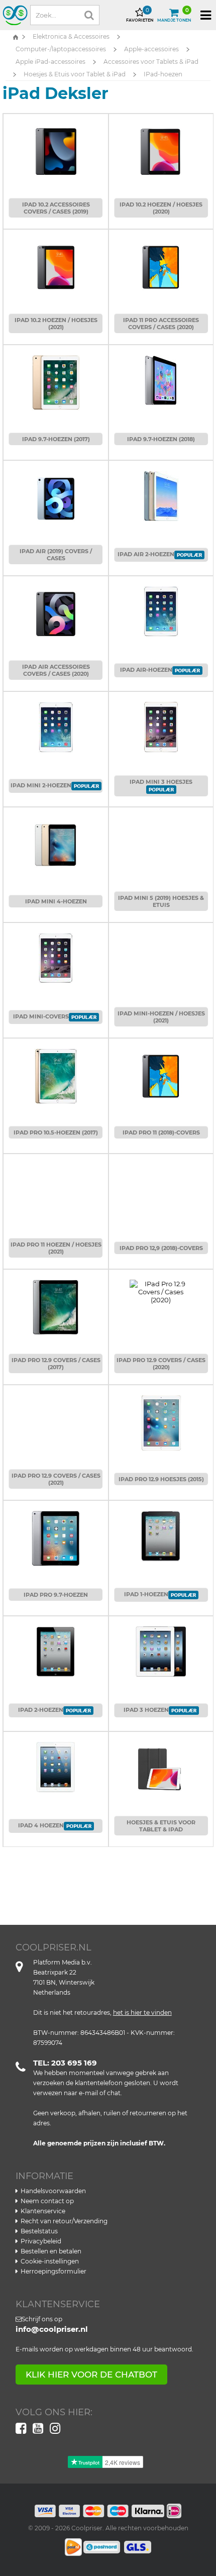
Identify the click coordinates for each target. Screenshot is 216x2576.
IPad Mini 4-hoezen (56, 901)
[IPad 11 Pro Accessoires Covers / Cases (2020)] (161, 262)
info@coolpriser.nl (52, 2329)
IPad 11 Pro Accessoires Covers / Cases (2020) (161, 324)
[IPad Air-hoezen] (161, 606)
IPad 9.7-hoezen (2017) (56, 439)
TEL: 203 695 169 (65, 2063)
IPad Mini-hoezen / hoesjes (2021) (161, 1017)
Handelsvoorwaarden (53, 2191)
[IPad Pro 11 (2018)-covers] (161, 1071)
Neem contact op (47, 2201)
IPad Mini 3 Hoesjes (161, 782)
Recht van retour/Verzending (64, 2221)
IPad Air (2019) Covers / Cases (56, 555)
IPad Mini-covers (41, 1016)
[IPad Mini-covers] (56, 953)
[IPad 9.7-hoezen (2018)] (161, 375)
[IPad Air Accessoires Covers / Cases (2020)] (56, 609)
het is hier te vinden (142, 2013)
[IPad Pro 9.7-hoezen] (56, 1533)
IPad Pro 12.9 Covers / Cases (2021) (56, 1479)
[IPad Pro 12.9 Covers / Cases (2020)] (161, 1287)
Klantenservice (43, 2211)
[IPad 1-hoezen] (161, 1531)
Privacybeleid (41, 2241)
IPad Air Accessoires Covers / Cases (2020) (56, 670)
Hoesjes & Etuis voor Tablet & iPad (161, 1826)
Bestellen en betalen (51, 2251)
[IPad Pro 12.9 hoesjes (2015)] (161, 1418)
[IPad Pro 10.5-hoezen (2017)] (56, 1071)
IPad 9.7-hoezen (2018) (161, 439)
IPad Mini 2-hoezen (41, 785)
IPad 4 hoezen (41, 1825)
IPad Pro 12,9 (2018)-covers (161, 1248)
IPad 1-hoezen (146, 1594)
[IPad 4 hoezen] (56, 1762)
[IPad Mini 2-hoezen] (56, 722)
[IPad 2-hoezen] (56, 1646)
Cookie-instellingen (50, 2261)
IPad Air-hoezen (146, 670)
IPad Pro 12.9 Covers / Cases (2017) (56, 1364)
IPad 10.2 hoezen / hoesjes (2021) (56, 324)
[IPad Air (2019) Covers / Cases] (56, 493)
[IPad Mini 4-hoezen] (56, 840)
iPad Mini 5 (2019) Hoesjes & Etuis (161, 901)
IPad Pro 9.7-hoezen (56, 1595)
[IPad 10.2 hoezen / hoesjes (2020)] (161, 147)
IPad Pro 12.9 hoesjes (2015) (161, 1479)
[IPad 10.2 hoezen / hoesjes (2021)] (56, 262)
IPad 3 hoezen (146, 1710)
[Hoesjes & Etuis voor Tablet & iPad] (161, 1765)
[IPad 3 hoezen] (161, 1646)
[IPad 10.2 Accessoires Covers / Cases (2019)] (56, 147)
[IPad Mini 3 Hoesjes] (161, 722)
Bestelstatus (39, 2231)
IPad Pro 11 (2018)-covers (161, 1132)
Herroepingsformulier (53, 2271)
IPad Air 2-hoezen (146, 554)
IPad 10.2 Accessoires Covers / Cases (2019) (56, 208)
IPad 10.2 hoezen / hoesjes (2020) (161, 208)
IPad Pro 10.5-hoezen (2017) (56, 1132)
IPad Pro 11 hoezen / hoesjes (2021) (56, 1248)
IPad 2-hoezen (41, 1710)
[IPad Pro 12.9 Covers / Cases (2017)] (56, 1302)
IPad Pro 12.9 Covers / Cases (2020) (161, 1364)
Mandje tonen (174, 15)
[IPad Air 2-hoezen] (161, 491)
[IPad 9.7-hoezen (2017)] (56, 378)
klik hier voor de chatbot (91, 2375)
